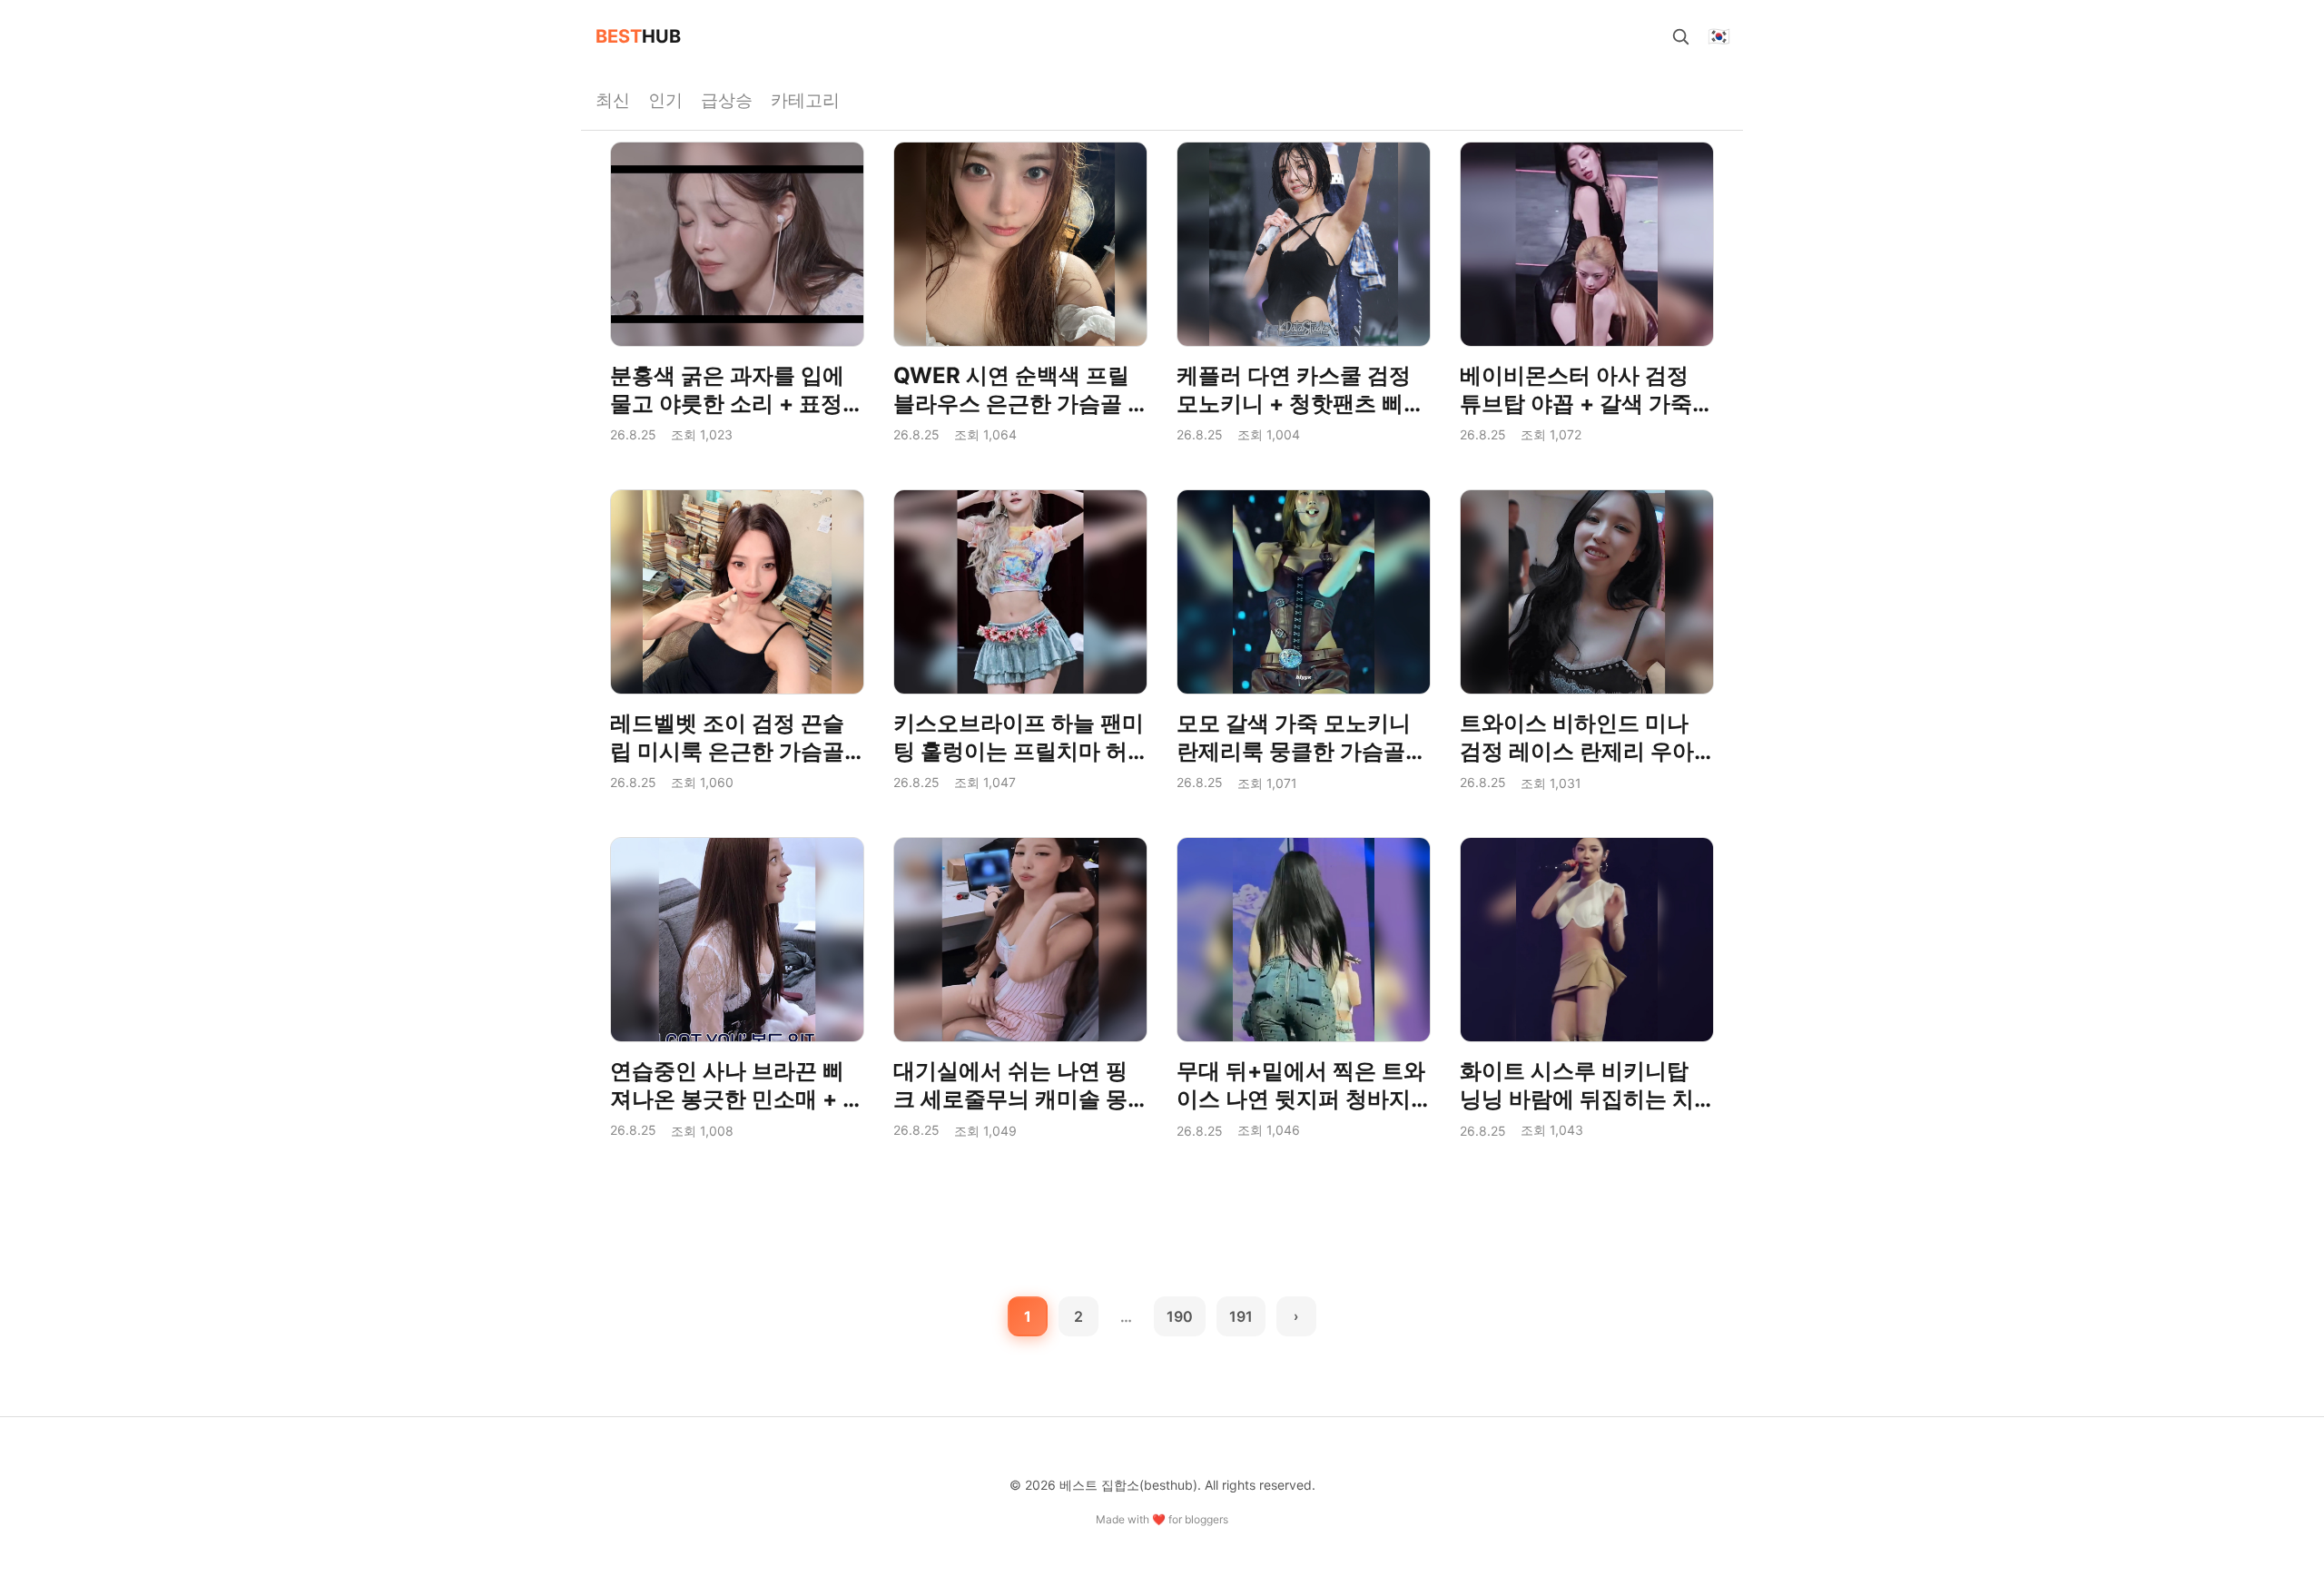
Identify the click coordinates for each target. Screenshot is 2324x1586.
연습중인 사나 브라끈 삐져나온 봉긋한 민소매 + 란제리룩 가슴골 (737, 1099)
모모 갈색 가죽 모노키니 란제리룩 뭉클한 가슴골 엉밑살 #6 (1294, 751)
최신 (613, 100)
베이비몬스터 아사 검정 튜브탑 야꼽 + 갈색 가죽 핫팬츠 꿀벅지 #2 (1576, 404)
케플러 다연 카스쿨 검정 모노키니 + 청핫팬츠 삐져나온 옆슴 (1301, 404)
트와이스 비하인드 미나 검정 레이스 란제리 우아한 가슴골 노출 (1577, 751)
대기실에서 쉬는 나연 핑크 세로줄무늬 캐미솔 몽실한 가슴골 (1010, 1099)
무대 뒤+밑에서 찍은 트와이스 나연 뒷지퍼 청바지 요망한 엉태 (1301, 1099)
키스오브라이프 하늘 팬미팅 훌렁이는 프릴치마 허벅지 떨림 (1019, 751)
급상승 (727, 100)
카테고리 (805, 100)
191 (1241, 1316)
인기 (665, 100)
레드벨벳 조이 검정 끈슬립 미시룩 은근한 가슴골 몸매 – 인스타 (727, 751)
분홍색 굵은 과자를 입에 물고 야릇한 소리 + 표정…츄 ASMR (735, 404)
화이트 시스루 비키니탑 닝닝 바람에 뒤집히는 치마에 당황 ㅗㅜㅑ (1577, 1099)
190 (1180, 1316)
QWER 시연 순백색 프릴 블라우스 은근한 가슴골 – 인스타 (1016, 404)
